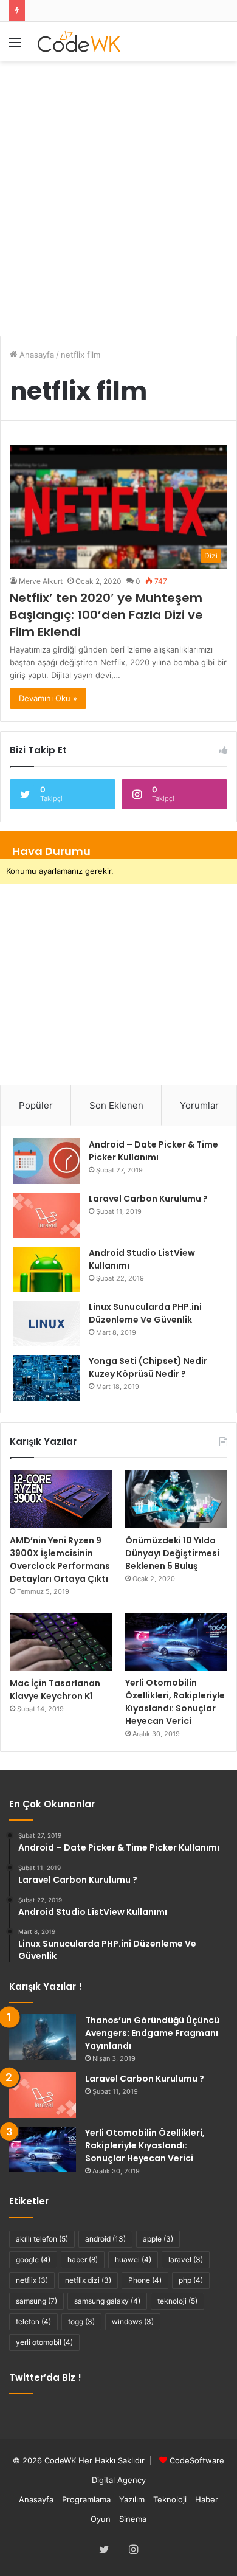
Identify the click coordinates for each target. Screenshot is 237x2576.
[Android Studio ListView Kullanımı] (46, 1269)
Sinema (133, 2519)
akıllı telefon (42, 2239)
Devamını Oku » (48, 698)
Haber (207, 2499)
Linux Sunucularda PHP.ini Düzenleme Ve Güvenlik (145, 1313)
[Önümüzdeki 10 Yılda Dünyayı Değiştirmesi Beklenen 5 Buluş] (176, 1499)
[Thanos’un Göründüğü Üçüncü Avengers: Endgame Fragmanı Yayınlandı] (43, 2037)
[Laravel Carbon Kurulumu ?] (46, 1215)
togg (81, 2322)
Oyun (101, 2519)
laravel (186, 2259)
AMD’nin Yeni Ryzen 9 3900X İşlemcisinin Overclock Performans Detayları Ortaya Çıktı (60, 1560)
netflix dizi (88, 2280)
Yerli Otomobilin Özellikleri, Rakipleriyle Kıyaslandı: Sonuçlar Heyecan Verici (175, 1702)
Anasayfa (36, 355)
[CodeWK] (79, 42)
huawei (133, 2259)
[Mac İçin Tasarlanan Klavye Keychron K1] (61, 1642)
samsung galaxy (107, 2301)
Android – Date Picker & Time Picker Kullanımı (153, 1151)
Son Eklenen (116, 1105)
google (33, 2259)
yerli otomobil (44, 2342)
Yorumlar (199, 1105)
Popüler (36, 1105)
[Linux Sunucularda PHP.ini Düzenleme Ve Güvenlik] (46, 1324)
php (191, 2280)
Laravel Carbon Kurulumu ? (148, 1199)
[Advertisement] (118, 192)
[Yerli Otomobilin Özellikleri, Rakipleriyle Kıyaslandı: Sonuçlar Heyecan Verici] (176, 1642)
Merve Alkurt (41, 581)
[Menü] (15, 47)
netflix (32, 2280)
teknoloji (177, 2301)
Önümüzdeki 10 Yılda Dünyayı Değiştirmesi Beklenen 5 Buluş (172, 1553)
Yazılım (132, 2499)
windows (133, 2322)
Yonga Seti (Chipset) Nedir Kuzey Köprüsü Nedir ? (148, 1367)
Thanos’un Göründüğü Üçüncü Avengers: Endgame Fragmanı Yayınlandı (152, 2033)
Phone (145, 2280)
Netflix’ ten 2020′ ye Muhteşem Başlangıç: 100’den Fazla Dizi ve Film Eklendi (106, 615)
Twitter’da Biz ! (45, 2377)
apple (158, 2239)
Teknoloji (170, 2499)
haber (83, 2259)
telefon (33, 2322)
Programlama (86, 2499)
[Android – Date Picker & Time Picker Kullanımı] (46, 1161)
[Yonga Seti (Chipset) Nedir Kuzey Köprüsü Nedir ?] (46, 1378)
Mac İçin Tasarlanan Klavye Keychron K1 (55, 1690)
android (105, 2239)
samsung (36, 2301)
